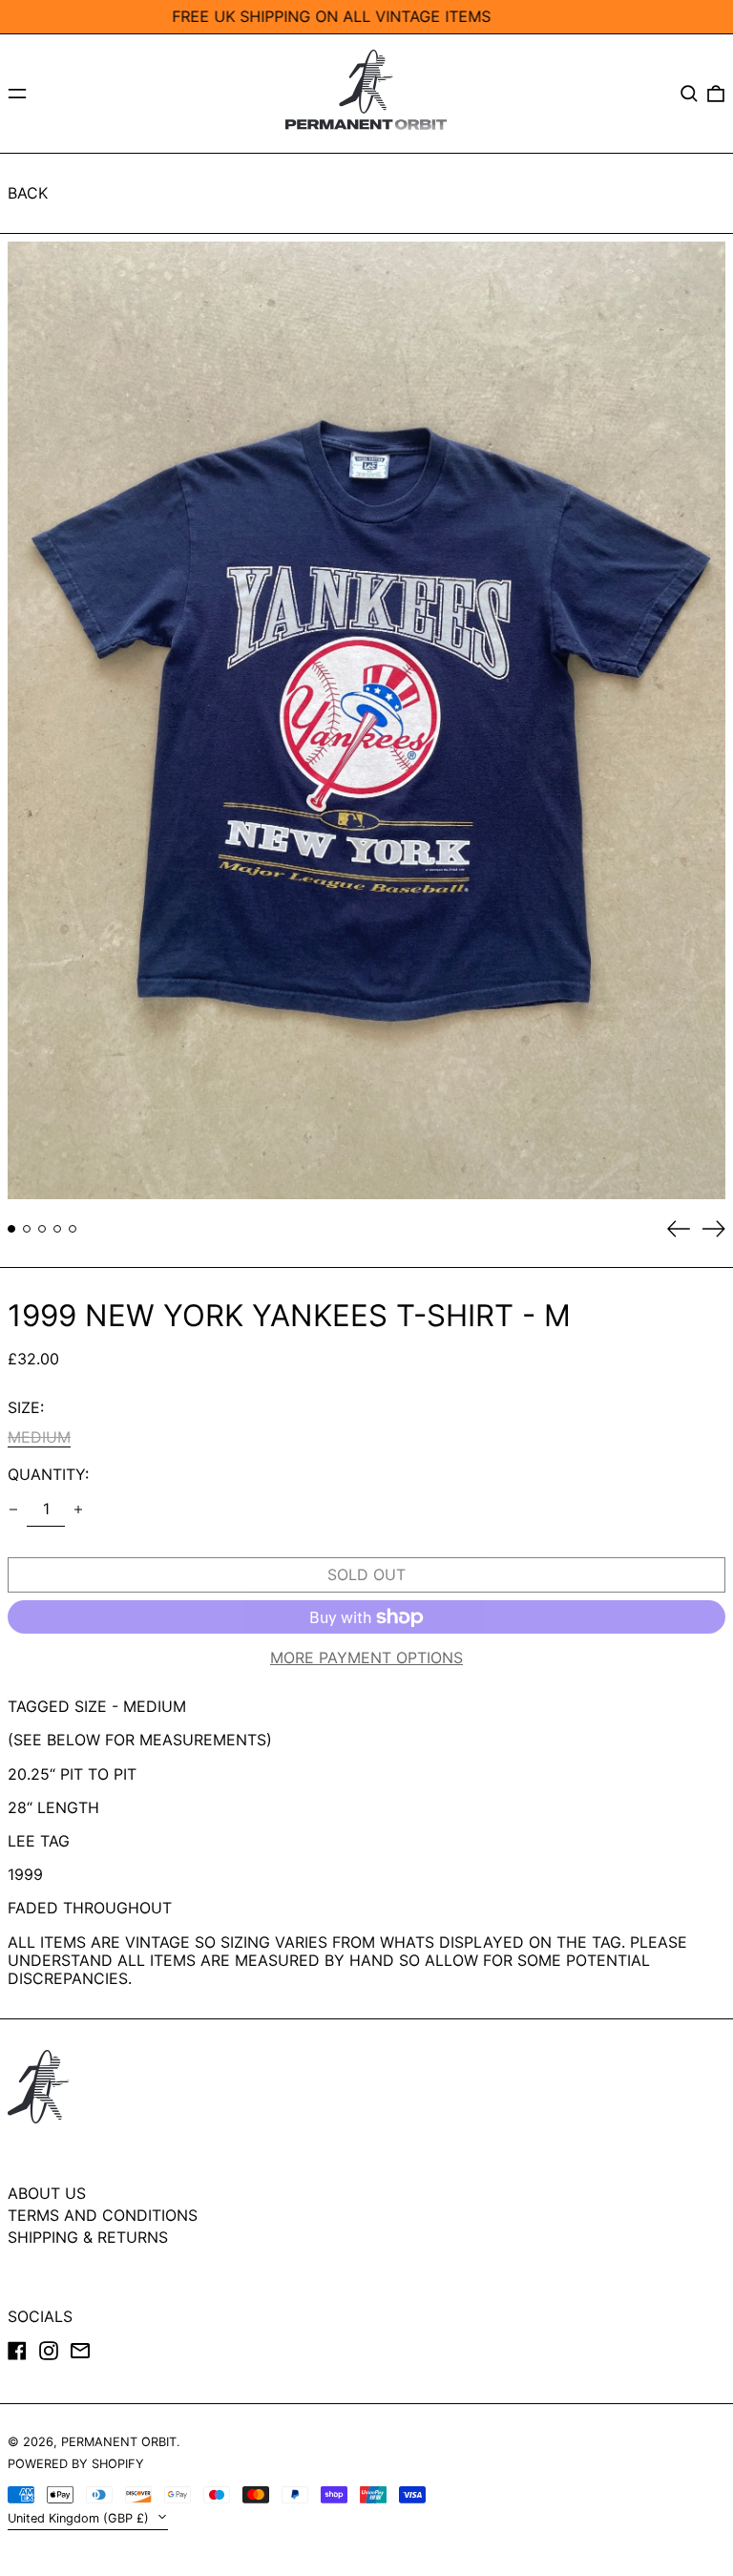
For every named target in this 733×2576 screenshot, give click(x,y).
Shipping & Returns (88, 2237)
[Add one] (78, 1510)
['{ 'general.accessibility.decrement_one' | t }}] (13, 1510)
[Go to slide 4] (57, 1229)
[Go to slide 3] (42, 1229)
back (28, 193)
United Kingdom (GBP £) (80, 2518)
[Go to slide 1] (11, 1229)
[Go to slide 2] (27, 1229)
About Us (47, 2193)
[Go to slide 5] (73, 1229)
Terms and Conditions (103, 2215)
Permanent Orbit (119, 2442)
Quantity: (48, 1475)
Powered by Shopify (76, 2464)
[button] (689, 94)
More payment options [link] (366, 1658)
